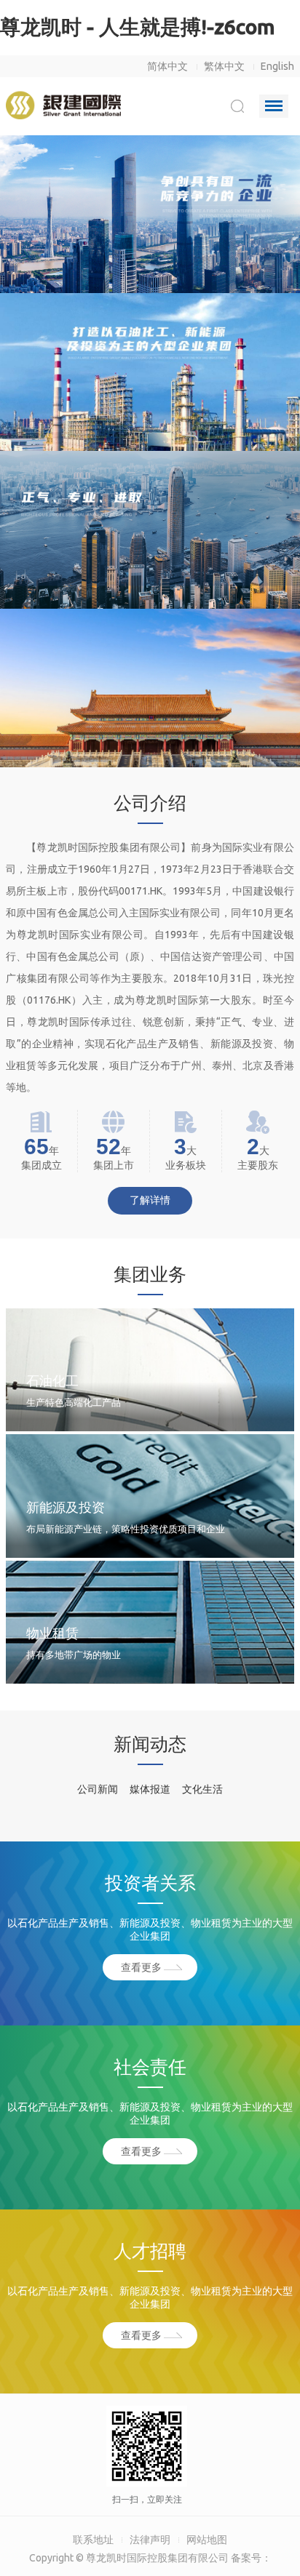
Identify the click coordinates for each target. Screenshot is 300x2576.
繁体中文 (224, 66)
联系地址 (93, 2540)
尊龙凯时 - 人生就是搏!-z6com (138, 27)
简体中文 (167, 66)
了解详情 (150, 1200)
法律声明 (150, 2540)
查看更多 (141, 1967)
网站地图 (207, 2540)
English (277, 66)
